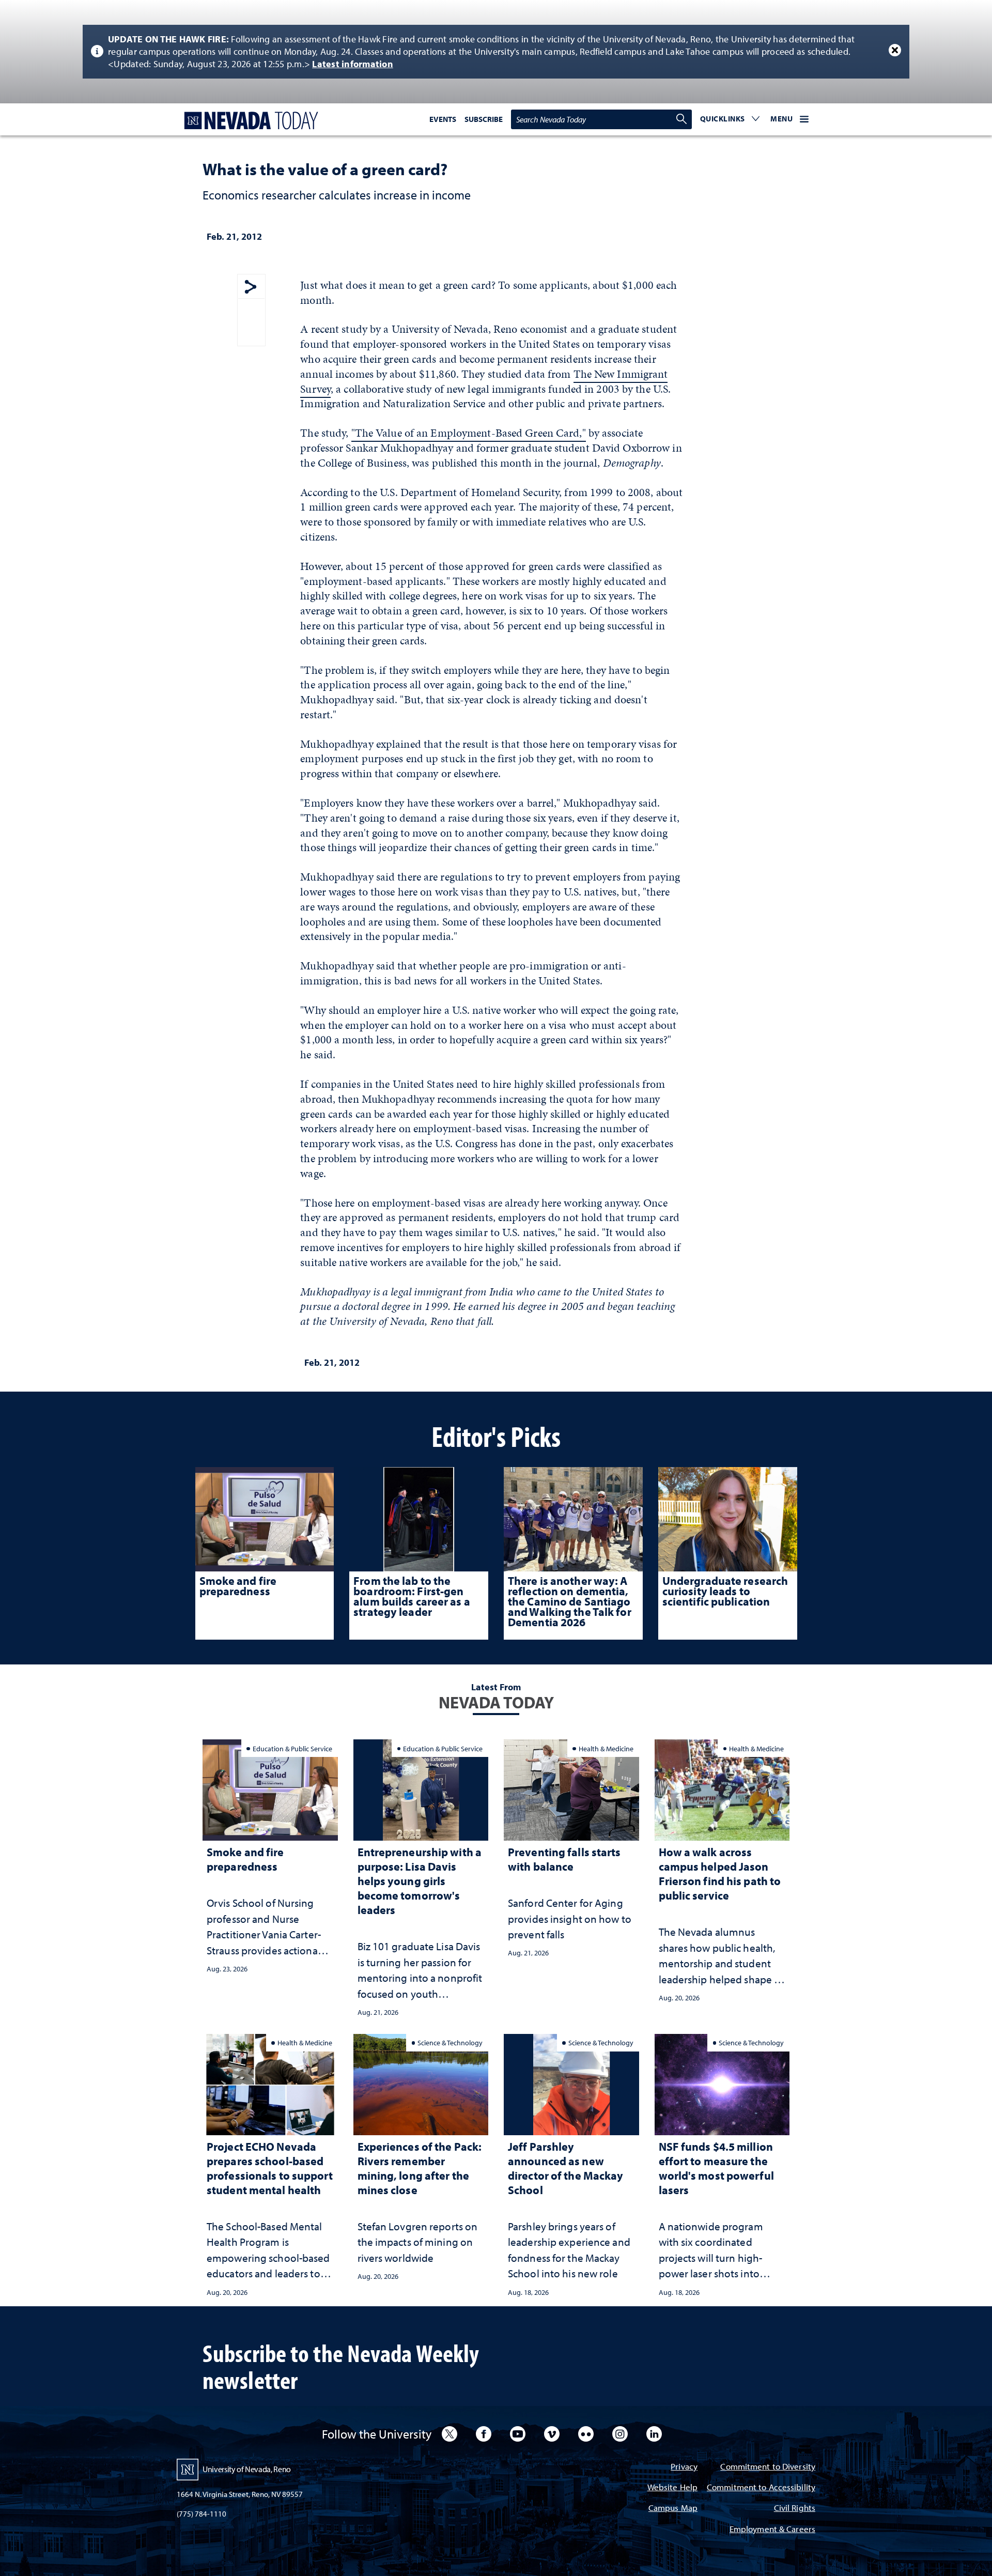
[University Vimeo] (552, 2434)
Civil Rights (795, 2509)
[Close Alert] (895, 50)
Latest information (353, 64)
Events (443, 119)
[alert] (496, 52)
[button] (730, 119)
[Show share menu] (251, 288)
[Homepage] (249, 121)
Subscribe (484, 119)
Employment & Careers (772, 2530)
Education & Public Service (292, 1748)
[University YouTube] (518, 2434)
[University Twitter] (450, 2434)
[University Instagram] (620, 2434)
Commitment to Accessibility (761, 2488)
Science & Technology (450, 2042)
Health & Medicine (606, 1748)
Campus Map (673, 2509)
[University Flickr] (586, 2434)
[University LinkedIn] (654, 2434)
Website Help (672, 2488)
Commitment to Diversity (768, 2467)
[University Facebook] (484, 2434)
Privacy (684, 2467)
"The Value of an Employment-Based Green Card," (469, 433)
